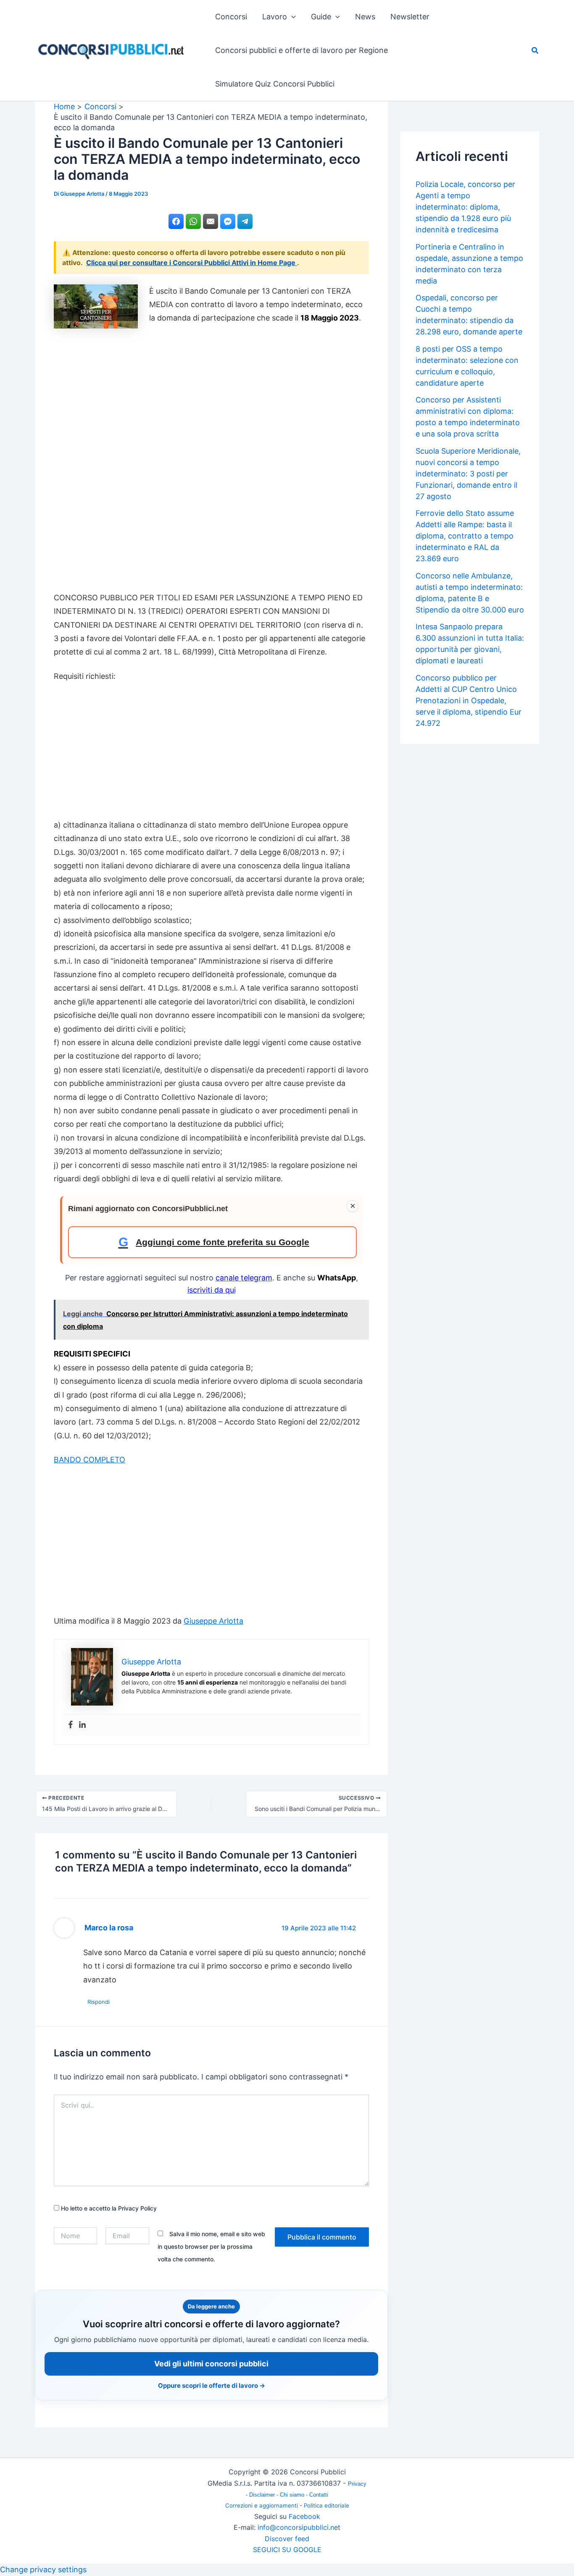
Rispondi (99, 2002)
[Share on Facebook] (176, 221)
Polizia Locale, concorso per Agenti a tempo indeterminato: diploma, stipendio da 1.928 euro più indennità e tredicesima (465, 207)
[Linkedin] (82, 1725)
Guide (321, 17)
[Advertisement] (211, 462)
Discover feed (287, 2539)
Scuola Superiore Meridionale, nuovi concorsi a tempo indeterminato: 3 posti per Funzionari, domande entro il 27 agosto (468, 474)
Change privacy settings (43, 2569)
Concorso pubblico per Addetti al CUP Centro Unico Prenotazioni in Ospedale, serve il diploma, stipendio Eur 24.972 (469, 701)
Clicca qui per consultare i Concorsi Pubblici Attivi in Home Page (192, 263)
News (365, 17)
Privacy (357, 2484)
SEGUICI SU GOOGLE (287, 2550)
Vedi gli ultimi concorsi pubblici (211, 2364)
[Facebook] (71, 1725)
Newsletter (410, 17)
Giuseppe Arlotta (213, 1621)
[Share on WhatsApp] (193, 221)
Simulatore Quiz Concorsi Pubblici (275, 84)
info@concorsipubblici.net (299, 2527)
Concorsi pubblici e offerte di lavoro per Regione (301, 50)
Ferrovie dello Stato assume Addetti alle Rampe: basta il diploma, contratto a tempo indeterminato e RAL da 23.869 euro (465, 536)
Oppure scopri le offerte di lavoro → (212, 2385)
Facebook (304, 2516)
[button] (291, 17)
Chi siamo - (295, 2495)
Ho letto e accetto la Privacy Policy (108, 2208)
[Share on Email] (211, 221)
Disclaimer (263, 2495)
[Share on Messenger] (228, 221)
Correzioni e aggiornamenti (262, 2505)
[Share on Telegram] (245, 221)
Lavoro (275, 17)
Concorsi (231, 17)
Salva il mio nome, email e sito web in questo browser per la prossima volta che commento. (211, 2246)
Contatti (319, 2495)
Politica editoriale (326, 2505)
